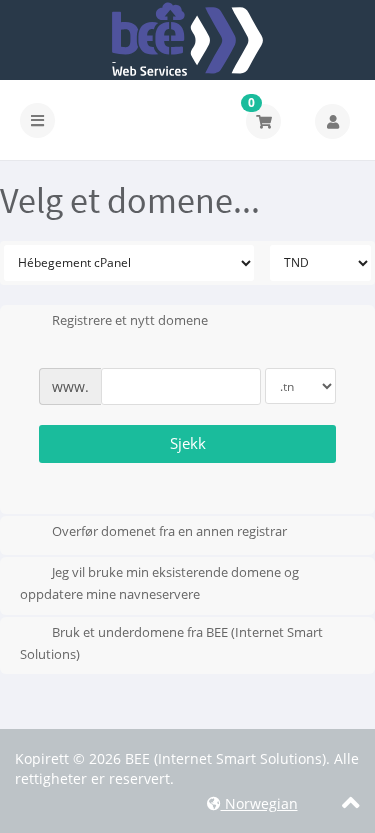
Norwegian (259, 803)
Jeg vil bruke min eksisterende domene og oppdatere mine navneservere (159, 584)
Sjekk (188, 443)
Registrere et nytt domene (130, 321)
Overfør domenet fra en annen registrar (169, 532)
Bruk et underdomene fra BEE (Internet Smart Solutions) (171, 643)
